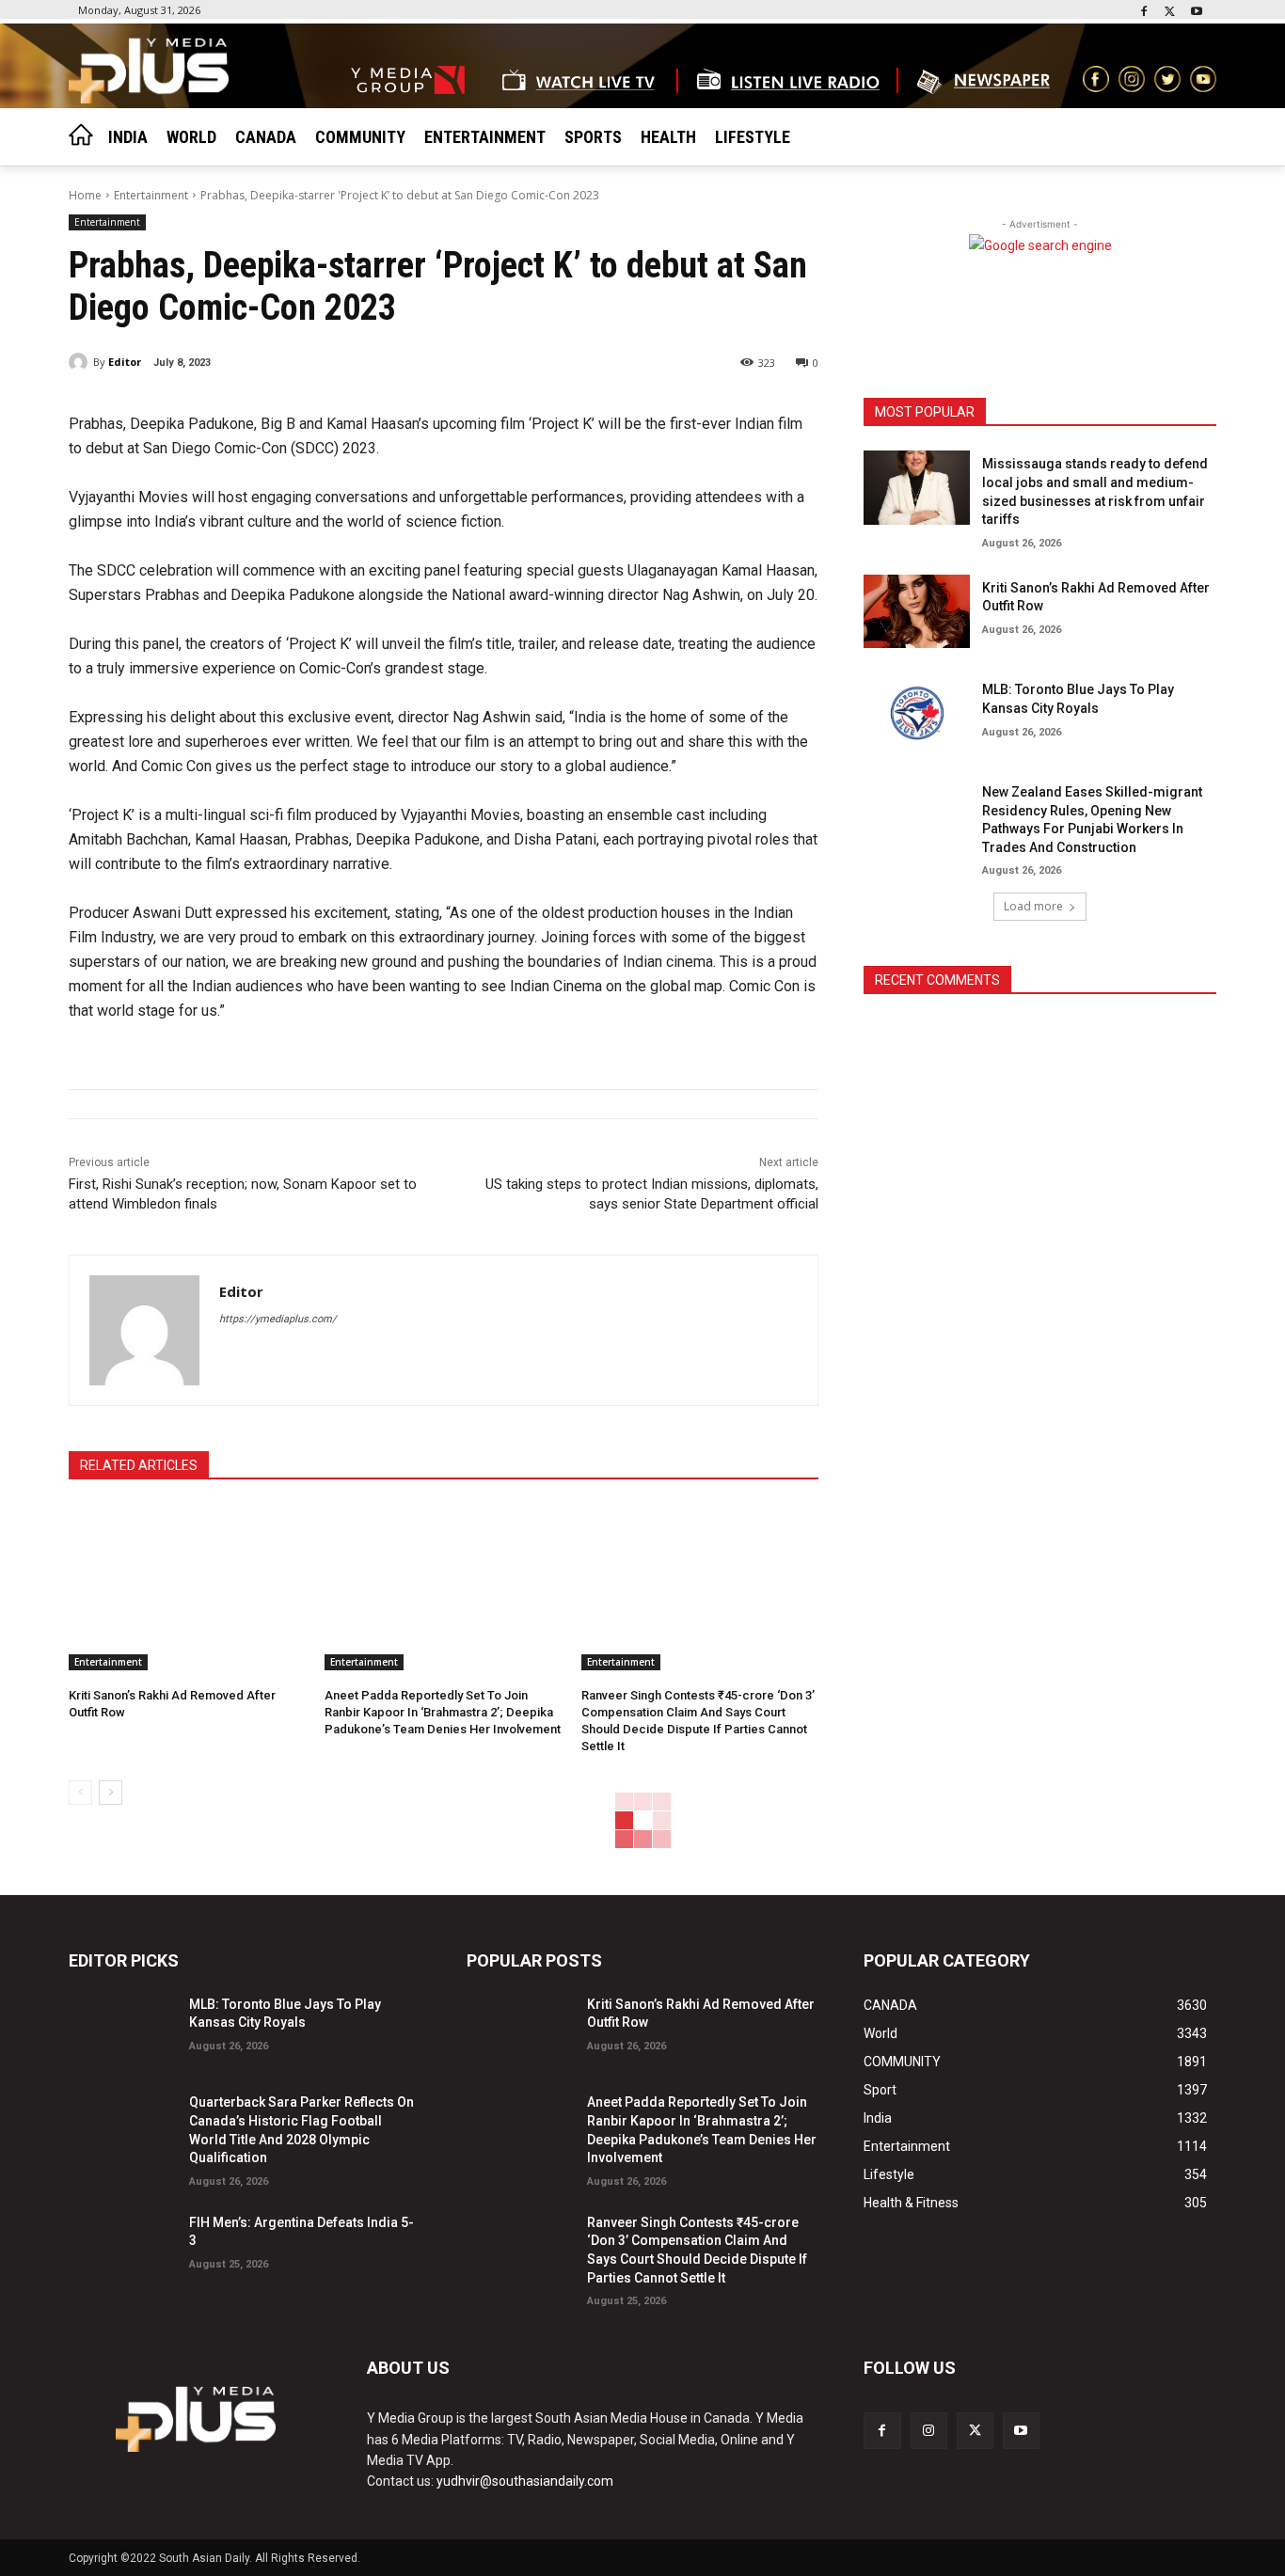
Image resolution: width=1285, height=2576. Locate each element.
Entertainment (151, 195)
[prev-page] (80, 1793)
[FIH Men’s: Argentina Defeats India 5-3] (121, 2246)
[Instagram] (929, 2431)
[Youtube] (1196, 13)
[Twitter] (1170, 13)
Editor (125, 362)
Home (85, 195)
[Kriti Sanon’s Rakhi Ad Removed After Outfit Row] (187, 1587)
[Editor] (81, 362)
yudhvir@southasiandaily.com (525, 2481)
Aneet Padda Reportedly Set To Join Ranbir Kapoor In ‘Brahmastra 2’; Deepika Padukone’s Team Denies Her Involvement (443, 1712)
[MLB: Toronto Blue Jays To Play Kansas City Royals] (916, 713)
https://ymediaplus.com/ (278, 1319)
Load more (1033, 906)
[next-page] (111, 1793)
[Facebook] (1144, 13)
